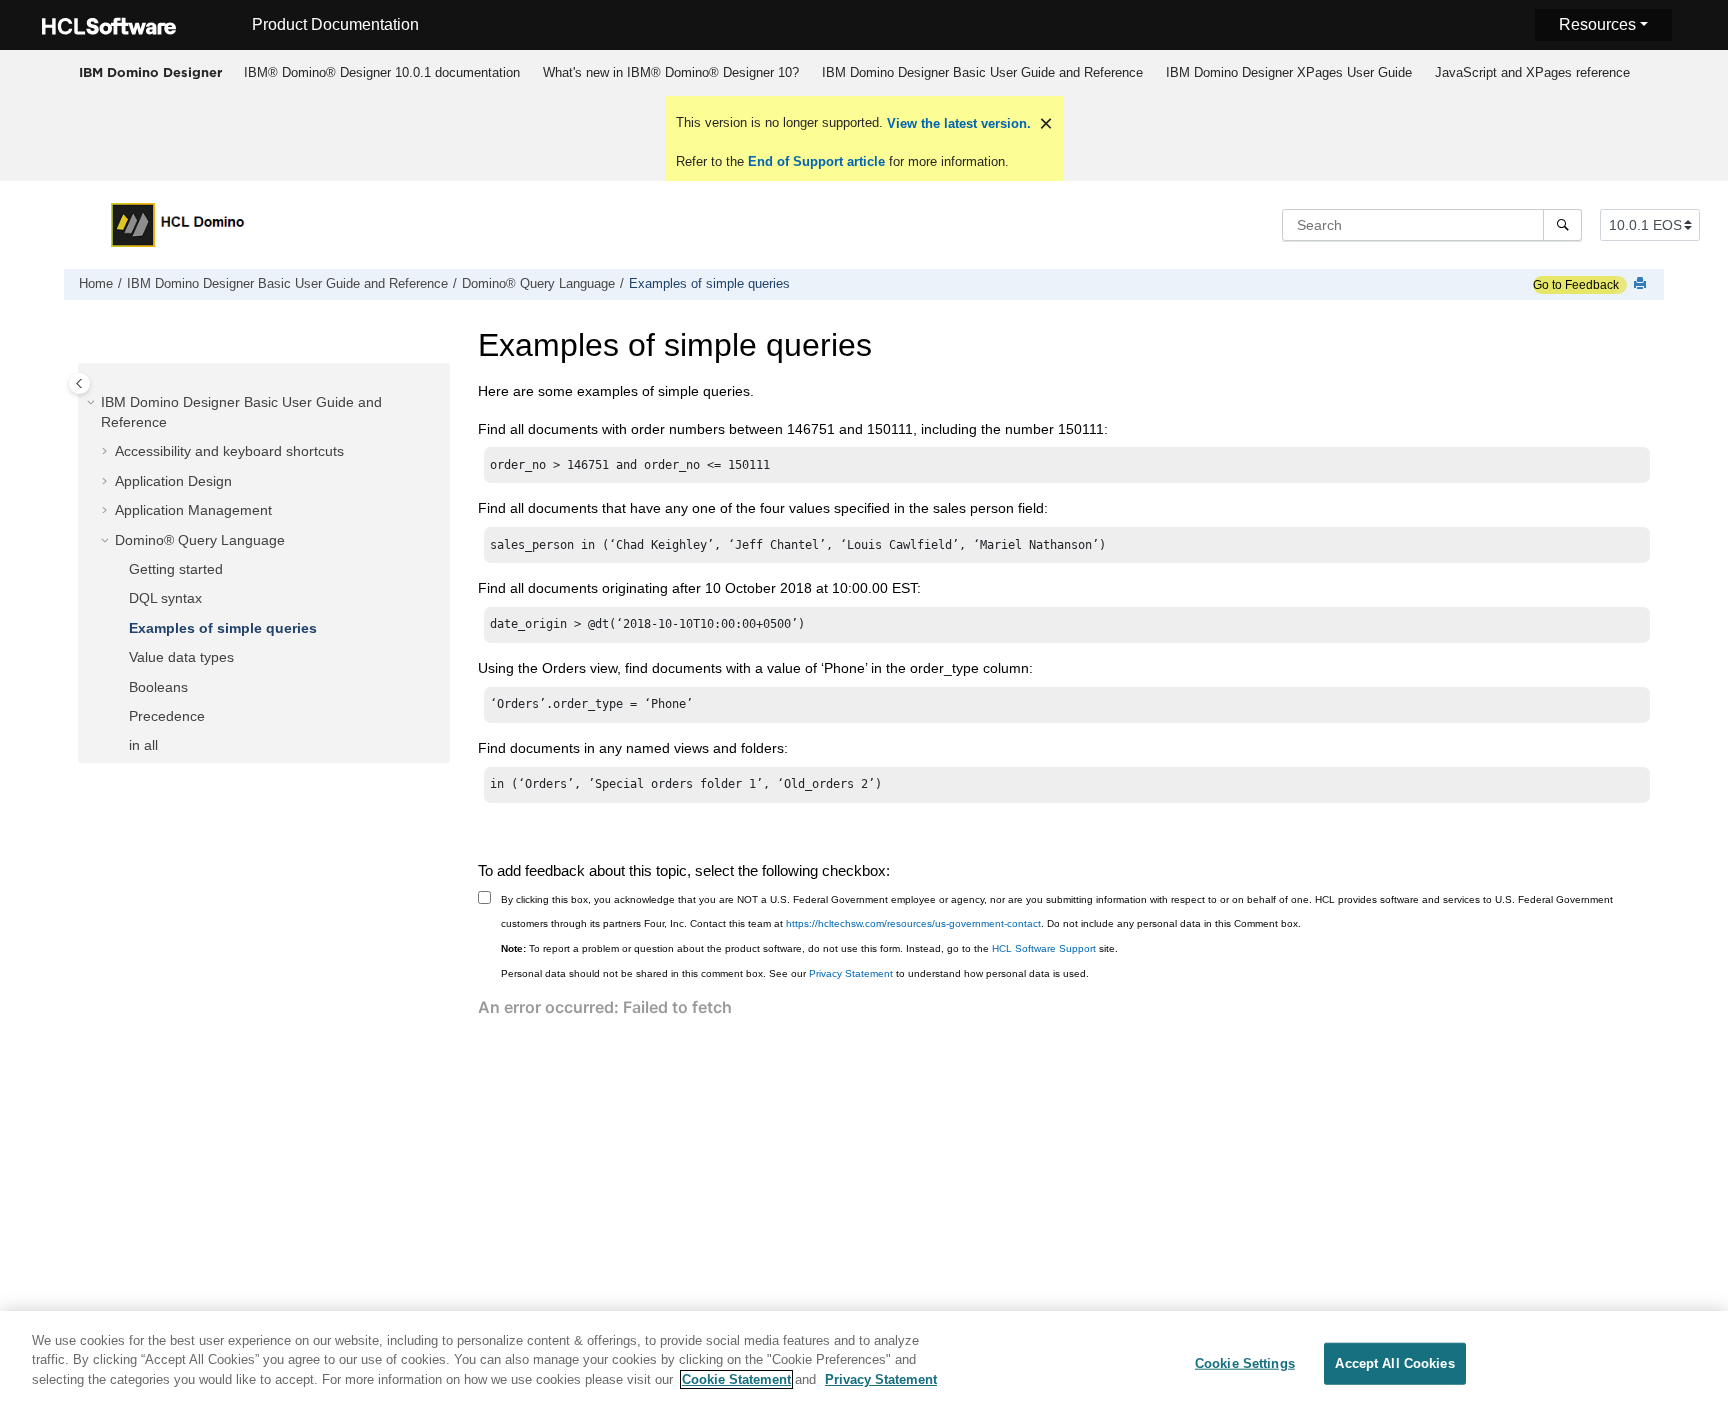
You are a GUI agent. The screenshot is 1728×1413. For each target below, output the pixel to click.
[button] (93, 404)
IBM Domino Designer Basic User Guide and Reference (982, 72)
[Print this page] (1642, 284)
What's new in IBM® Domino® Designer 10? (671, 72)
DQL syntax (165, 599)
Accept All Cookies (1394, 1363)
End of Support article (816, 161)
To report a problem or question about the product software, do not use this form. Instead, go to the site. (809, 948)
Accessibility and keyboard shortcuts (229, 452)
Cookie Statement (736, 1379)
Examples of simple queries (709, 284)
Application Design (173, 481)
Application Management (193, 511)
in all (143, 746)
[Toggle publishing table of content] (79, 383)
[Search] (1562, 225)
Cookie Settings (1245, 1363)
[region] (864, 1362)
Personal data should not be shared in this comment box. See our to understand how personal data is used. (795, 973)
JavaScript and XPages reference (1532, 72)
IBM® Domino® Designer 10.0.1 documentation (382, 72)
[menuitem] (381, 73)
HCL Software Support (1044, 948)
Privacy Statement (851, 973)
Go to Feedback (1576, 285)
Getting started (176, 570)
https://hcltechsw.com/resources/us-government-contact (913, 923)
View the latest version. (957, 123)
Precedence (167, 716)
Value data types (181, 658)
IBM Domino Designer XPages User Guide (1289, 72)
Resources (1597, 24)
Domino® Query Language (538, 284)
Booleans (158, 687)
